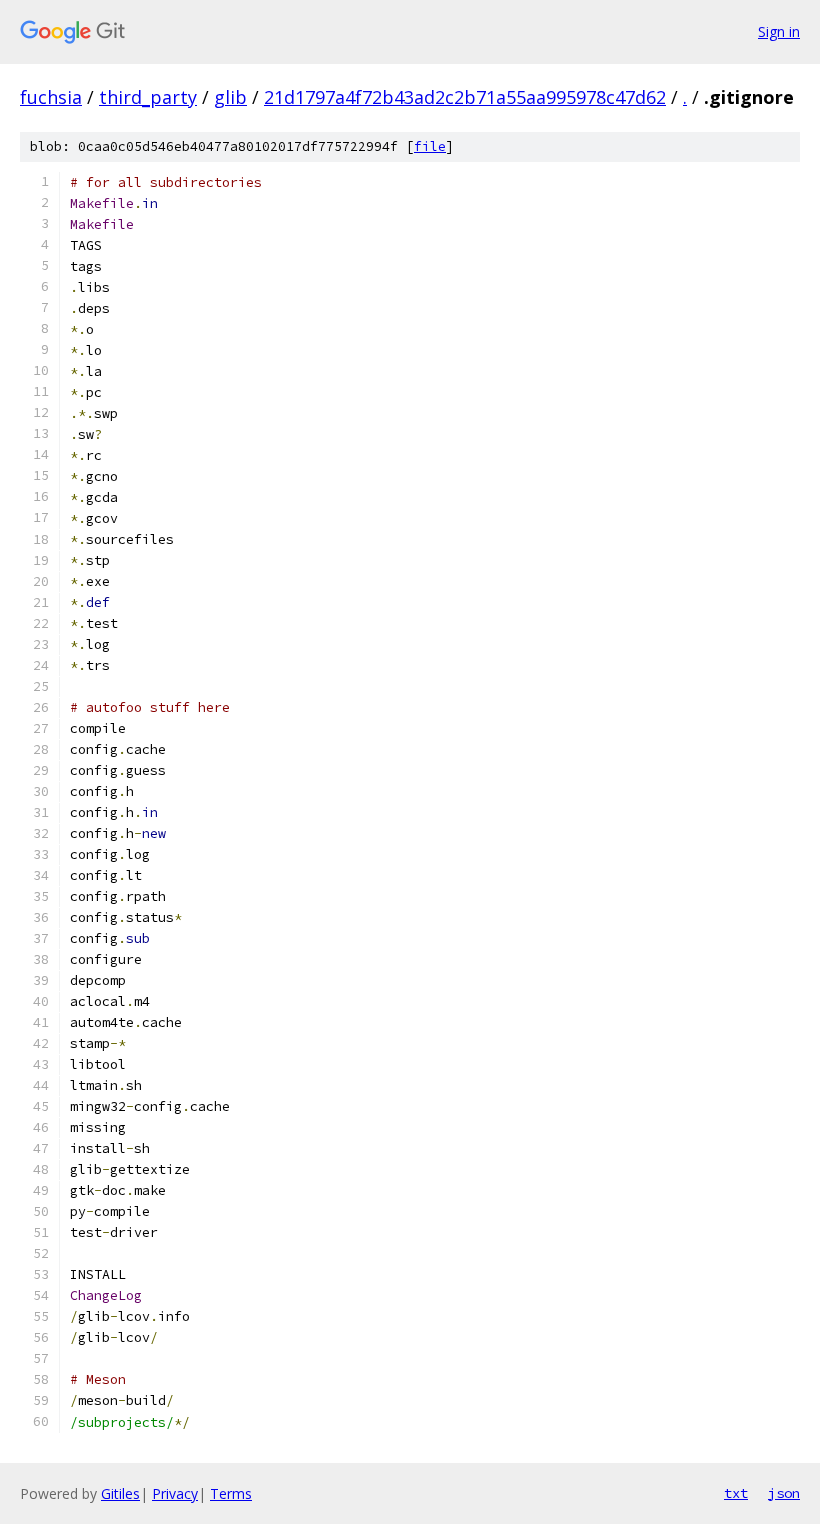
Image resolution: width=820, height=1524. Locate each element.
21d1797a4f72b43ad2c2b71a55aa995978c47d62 (465, 97)
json (784, 1493)
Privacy (175, 1493)
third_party (148, 97)
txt (736, 1493)
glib (230, 97)
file (430, 146)
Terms (231, 1493)
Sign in (779, 31)
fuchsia (51, 97)
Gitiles (120, 1493)
